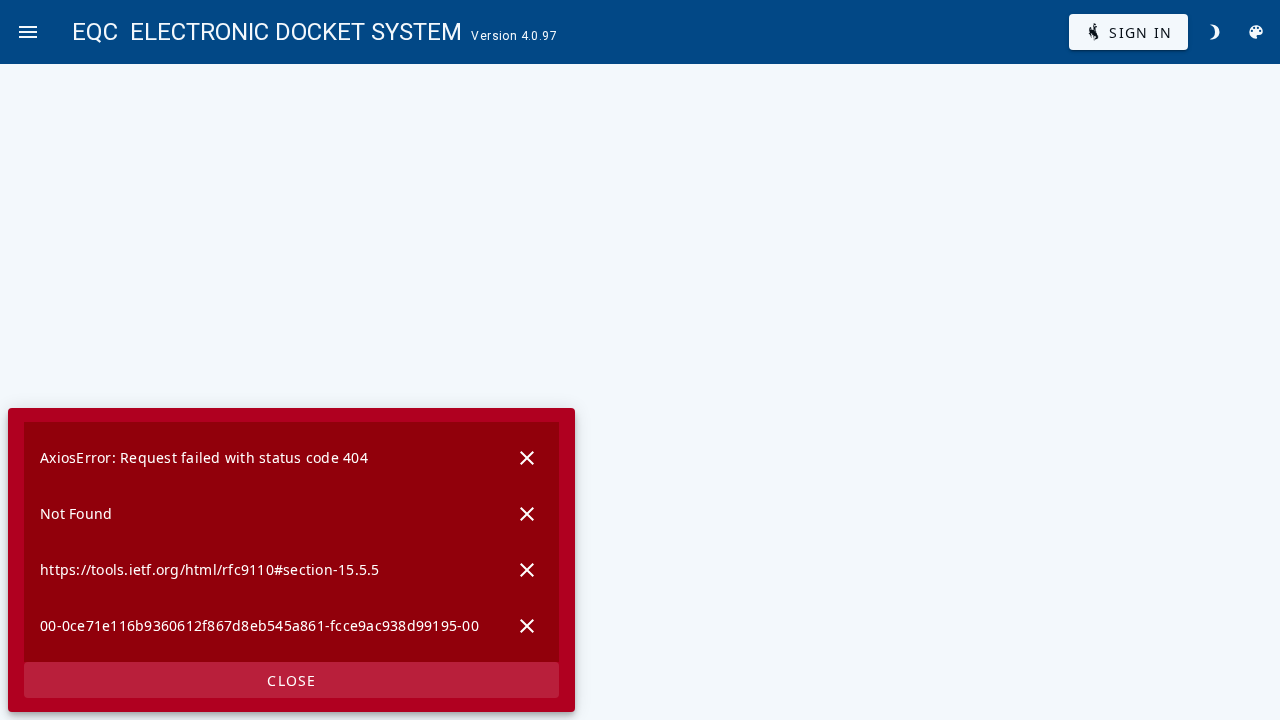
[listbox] (291, 542)
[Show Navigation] (28, 32)
